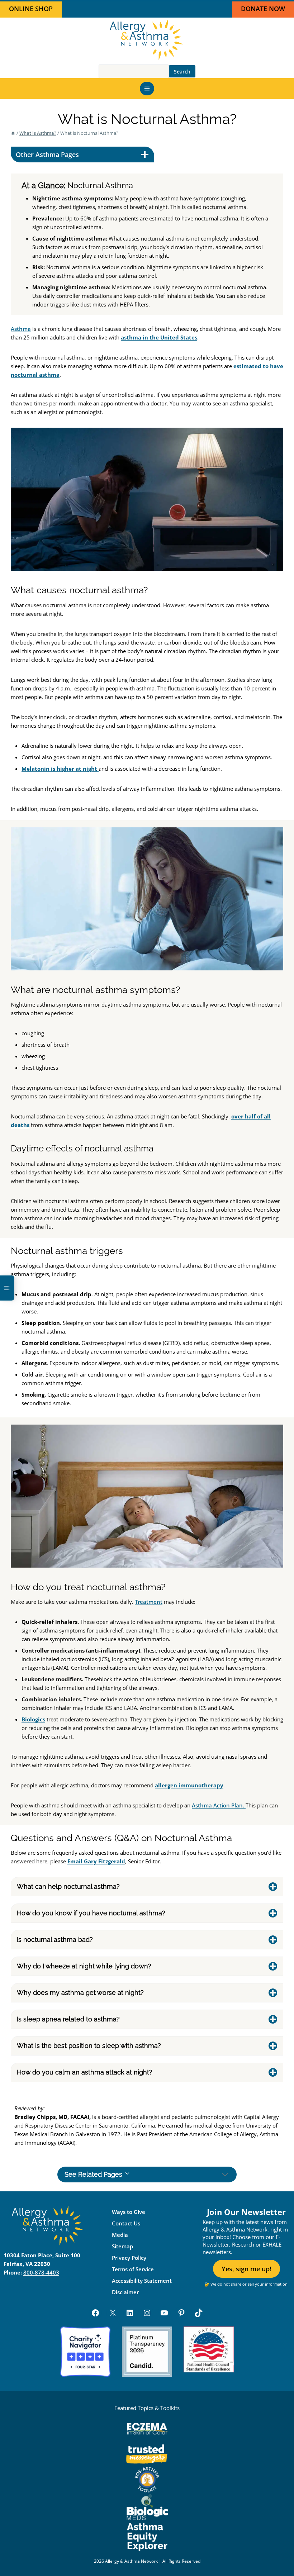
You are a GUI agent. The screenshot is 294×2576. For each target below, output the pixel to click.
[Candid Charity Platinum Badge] (147, 2352)
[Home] (13, 133)
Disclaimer (125, 2292)
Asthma (21, 329)
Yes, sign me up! (246, 2269)
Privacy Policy (129, 2258)
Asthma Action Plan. (219, 1805)
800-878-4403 (41, 2273)
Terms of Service (133, 2269)
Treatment (149, 1602)
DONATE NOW (263, 9)
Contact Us (126, 2223)
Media (120, 2235)
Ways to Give (129, 2212)
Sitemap (122, 2246)
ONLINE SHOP (31, 9)
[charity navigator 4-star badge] (85, 2352)
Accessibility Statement (142, 2281)
